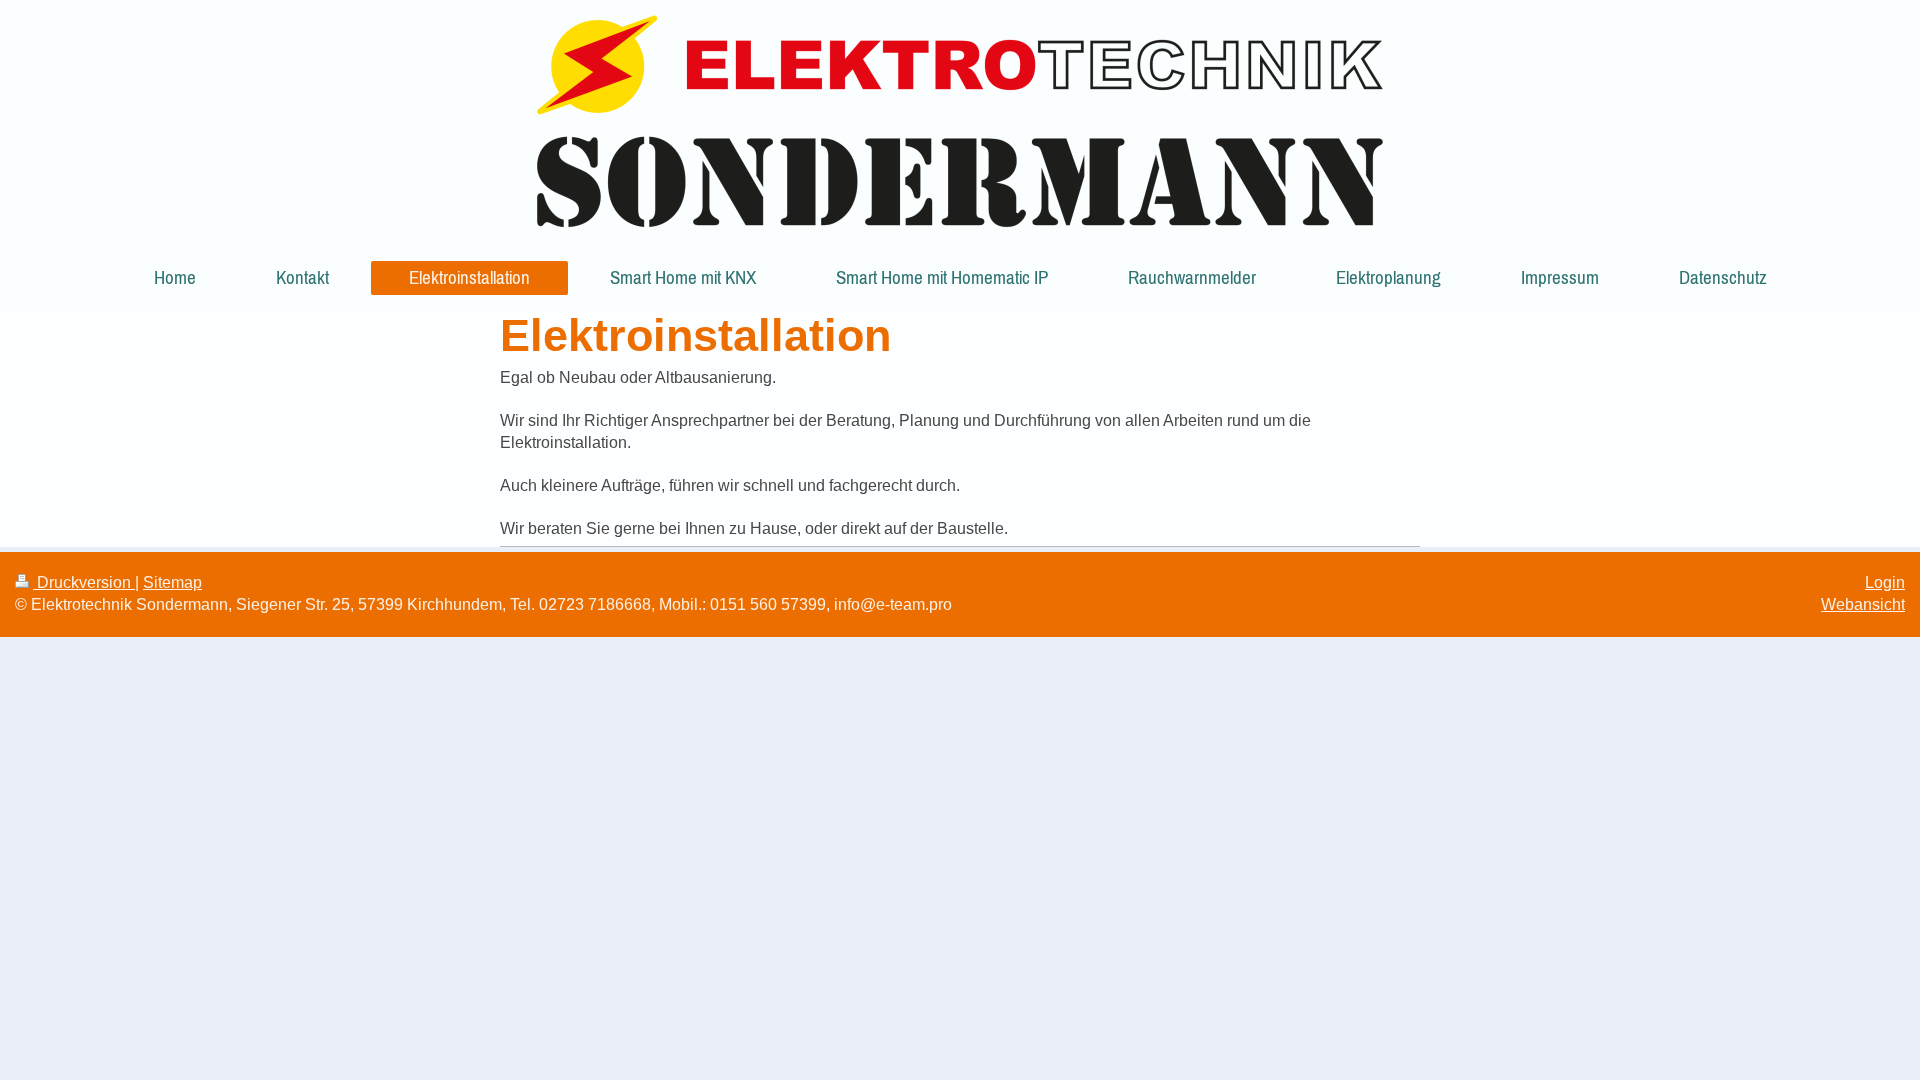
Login (1885, 582)
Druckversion (84, 582)
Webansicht (1863, 604)
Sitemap (172, 582)
